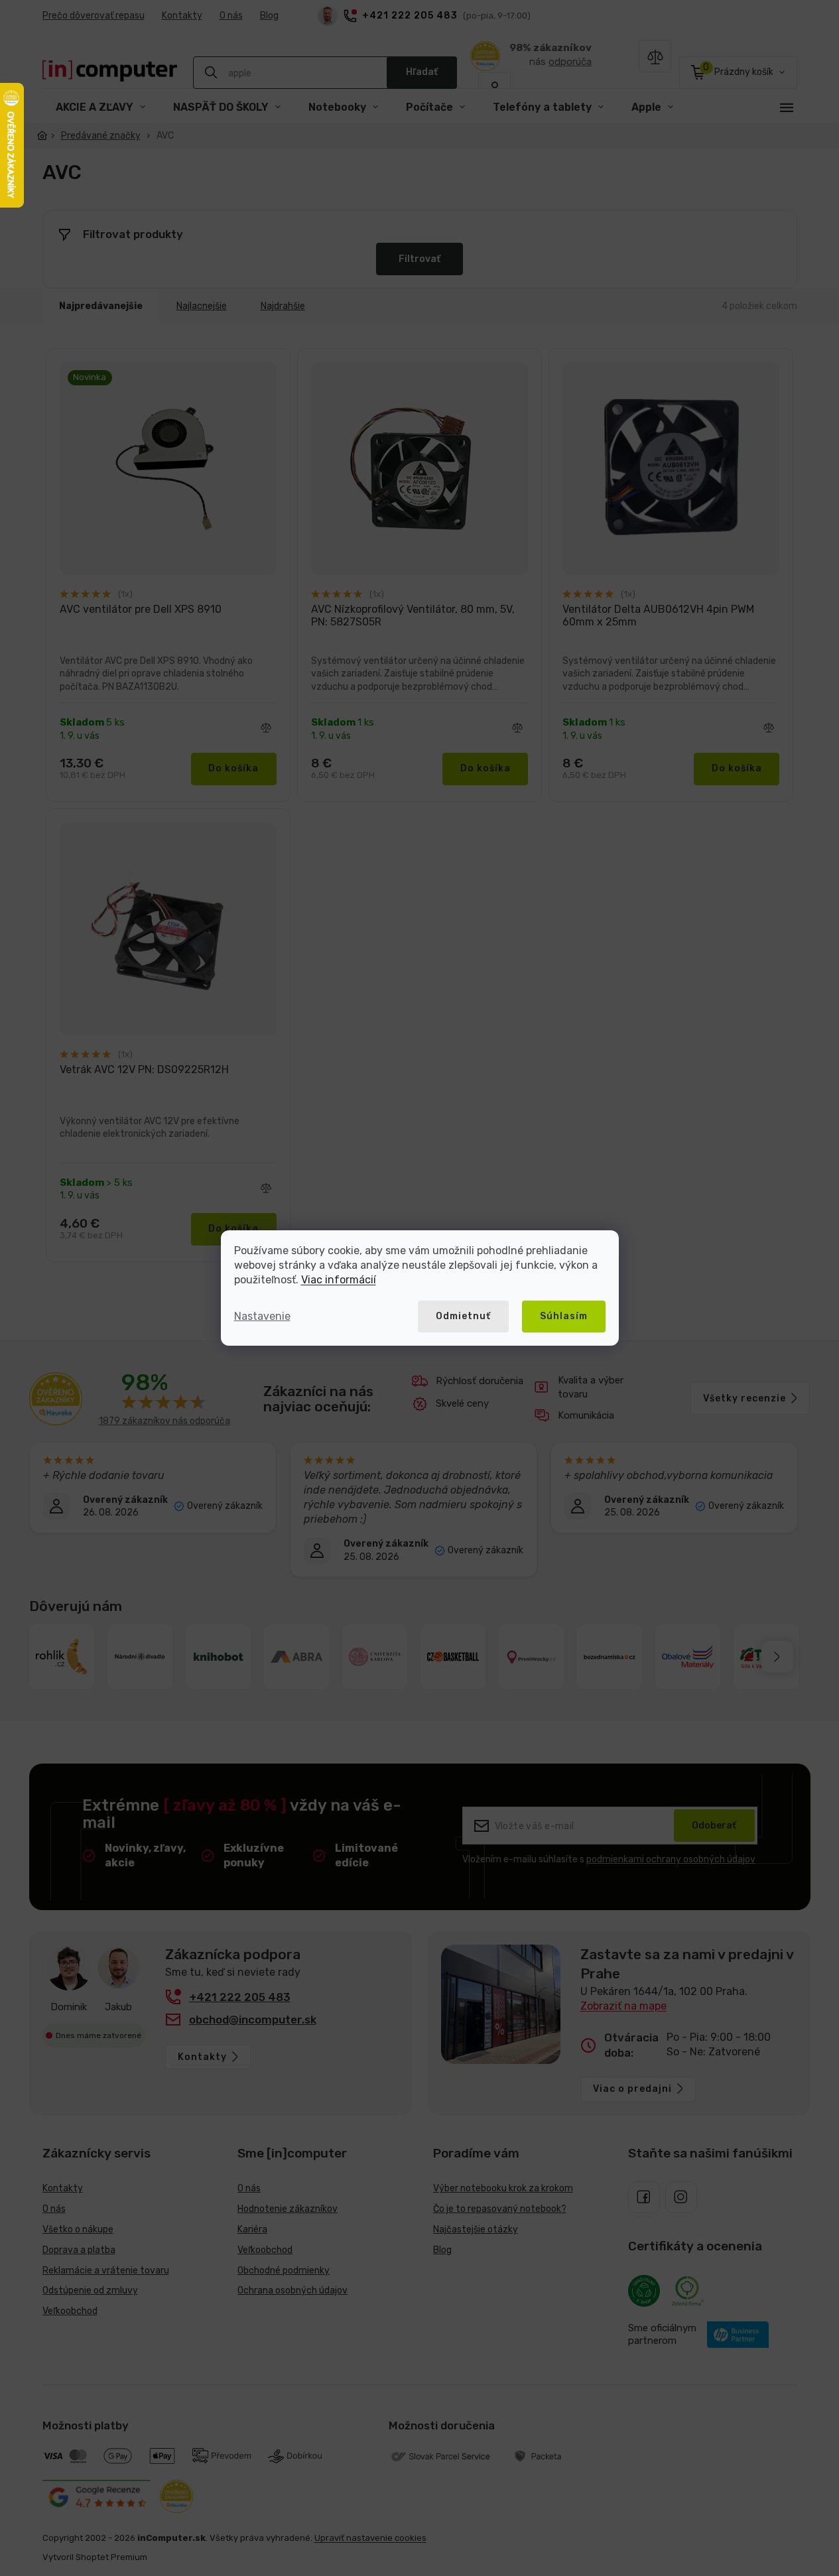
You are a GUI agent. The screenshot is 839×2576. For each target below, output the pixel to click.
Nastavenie (262, 1316)
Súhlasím (564, 1316)
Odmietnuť (463, 1316)
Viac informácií (339, 1280)
